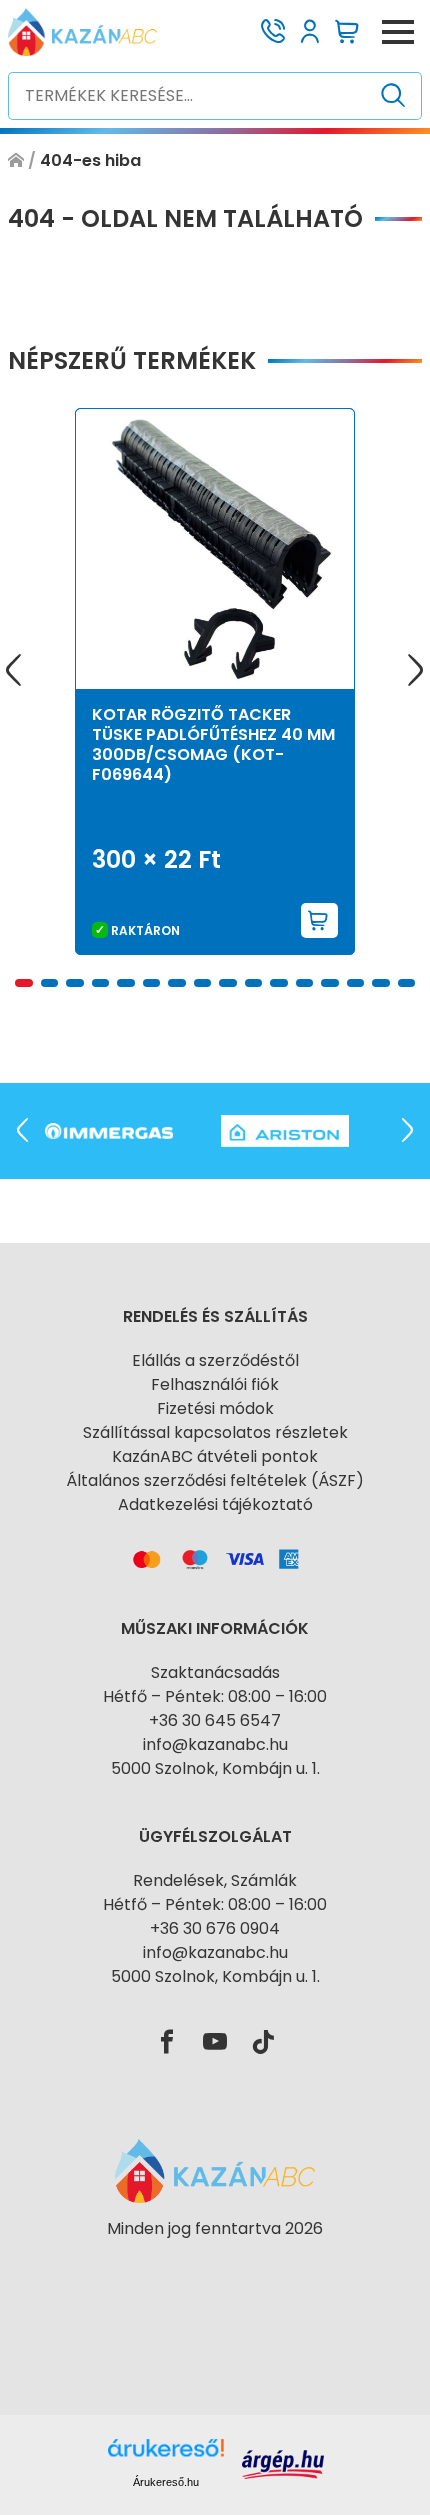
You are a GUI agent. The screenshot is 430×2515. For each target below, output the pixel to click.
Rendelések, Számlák (215, 1880)
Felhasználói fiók (215, 1384)
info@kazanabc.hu (215, 1744)
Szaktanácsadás (215, 1672)
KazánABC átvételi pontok (215, 1456)
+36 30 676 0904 (215, 1928)
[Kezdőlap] (16, 161)
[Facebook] (167, 2043)
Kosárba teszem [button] (320, 920)
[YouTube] (215, 2043)
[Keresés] (393, 96)
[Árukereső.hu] (215, 2264)
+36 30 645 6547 (215, 1720)
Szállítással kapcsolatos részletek (215, 1432)
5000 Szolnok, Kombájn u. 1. (215, 1768)
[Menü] (398, 32)
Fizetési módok (215, 1408)
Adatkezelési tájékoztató (215, 1504)
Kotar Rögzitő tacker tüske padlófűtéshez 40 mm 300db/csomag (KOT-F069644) (213, 744)
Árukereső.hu (166, 2482)
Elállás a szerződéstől (215, 1360)
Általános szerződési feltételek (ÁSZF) (215, 1480)
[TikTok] (263, 2043)
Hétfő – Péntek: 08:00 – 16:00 (215, 1696)
